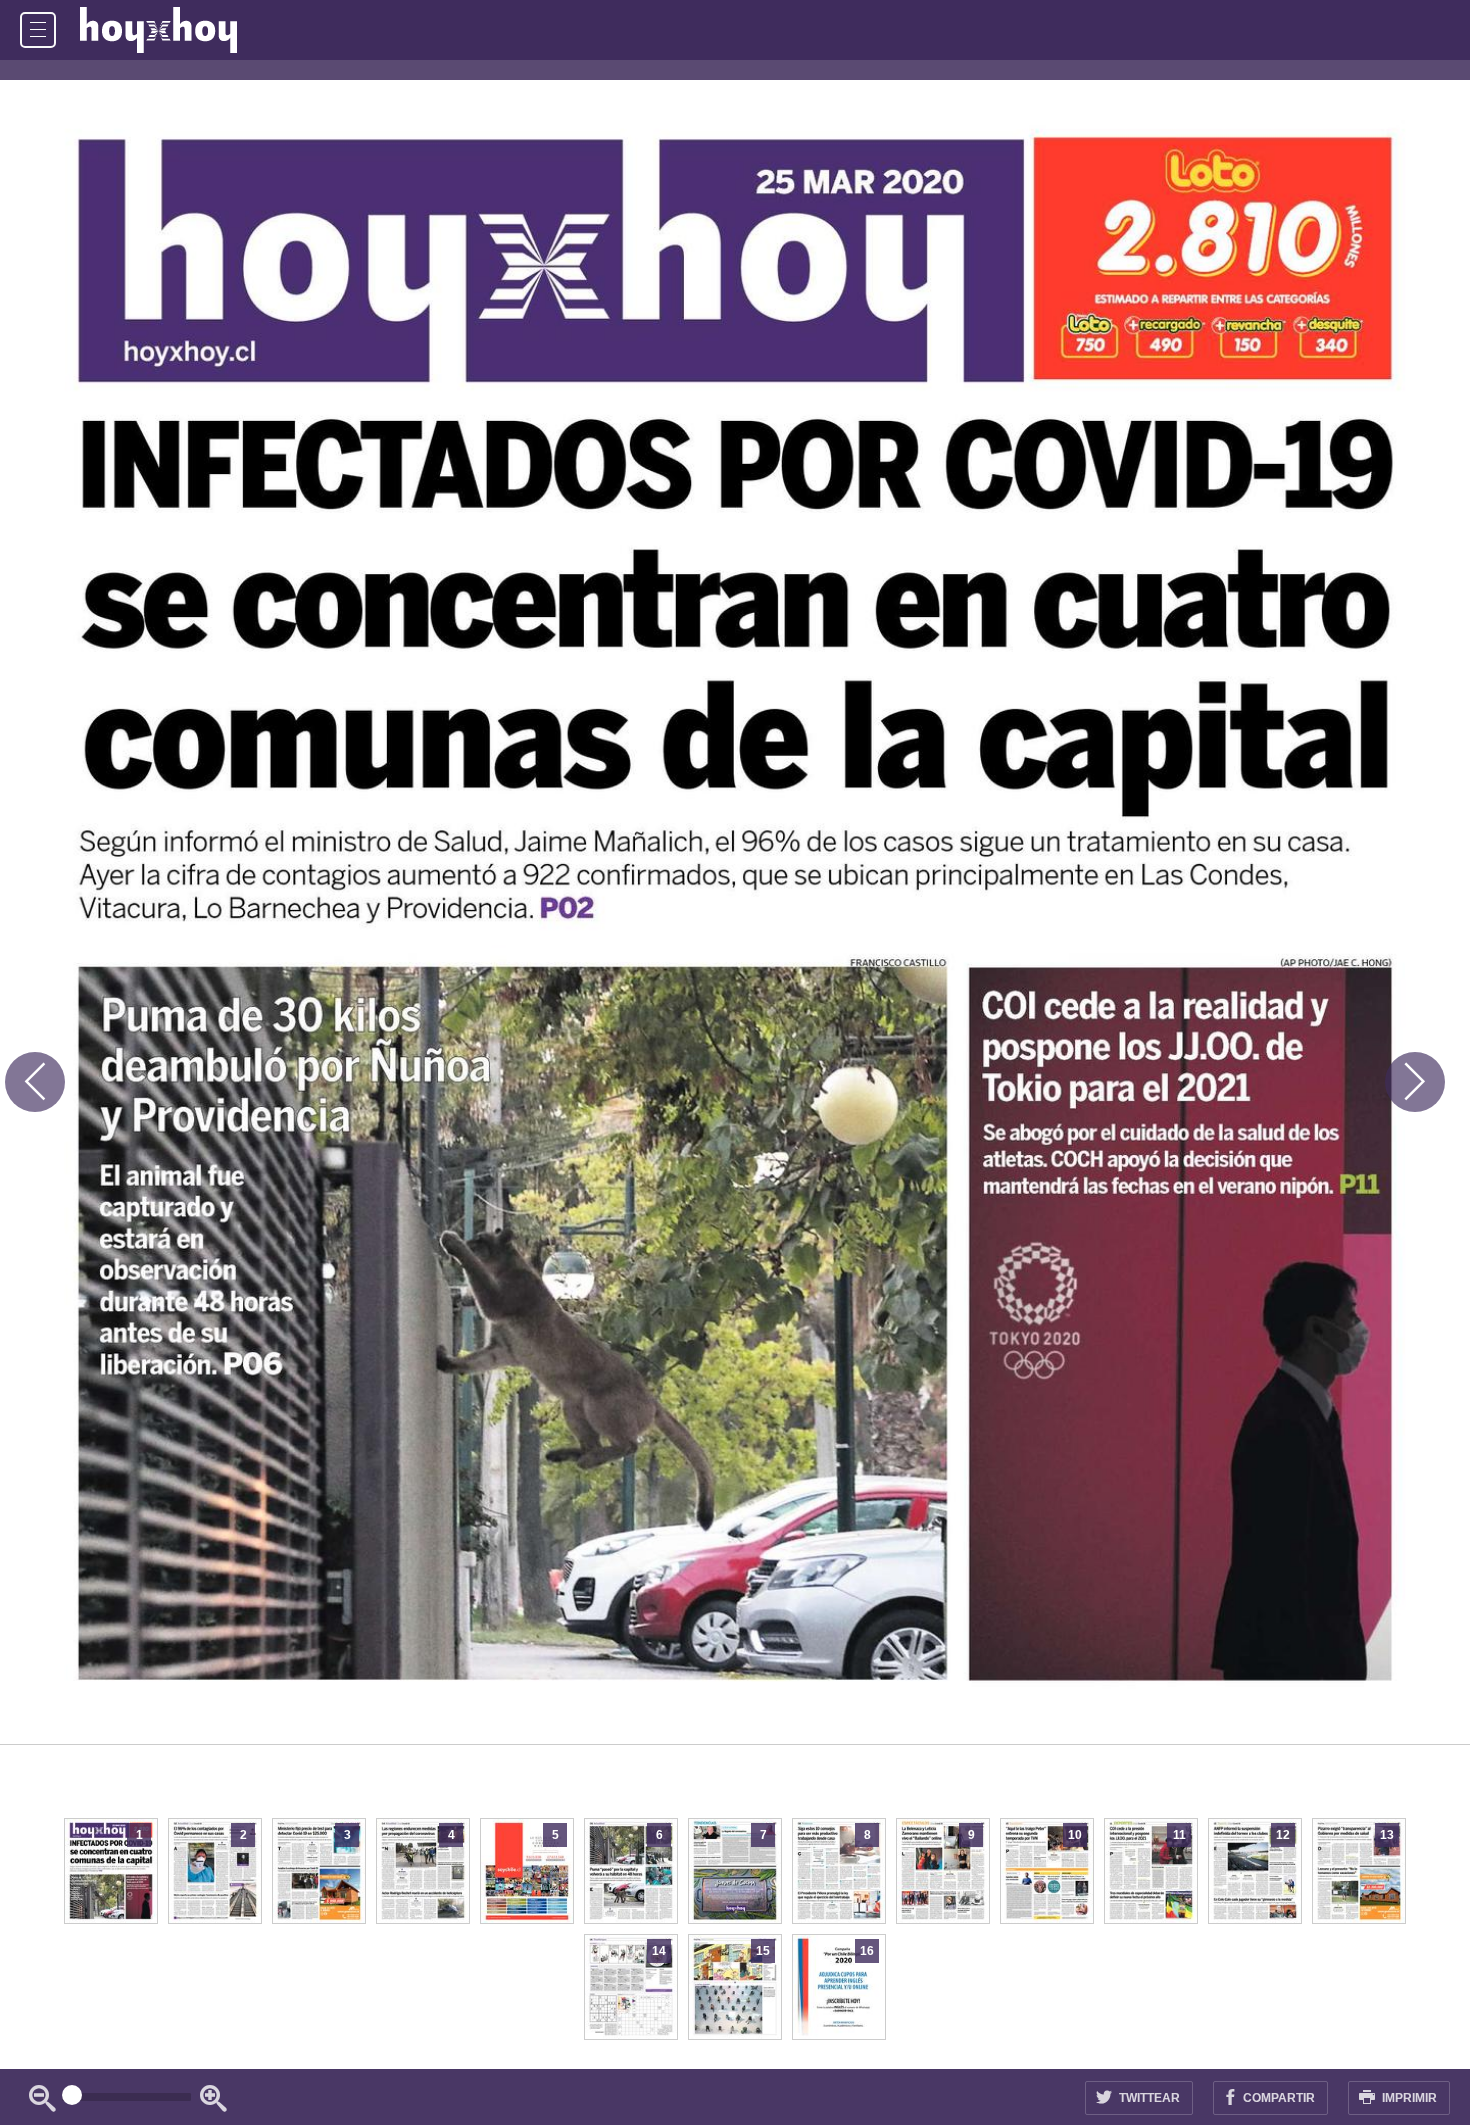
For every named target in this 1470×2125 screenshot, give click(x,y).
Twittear (1148, 2098)
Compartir (1277, 2098)
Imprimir (1408, 2098)
